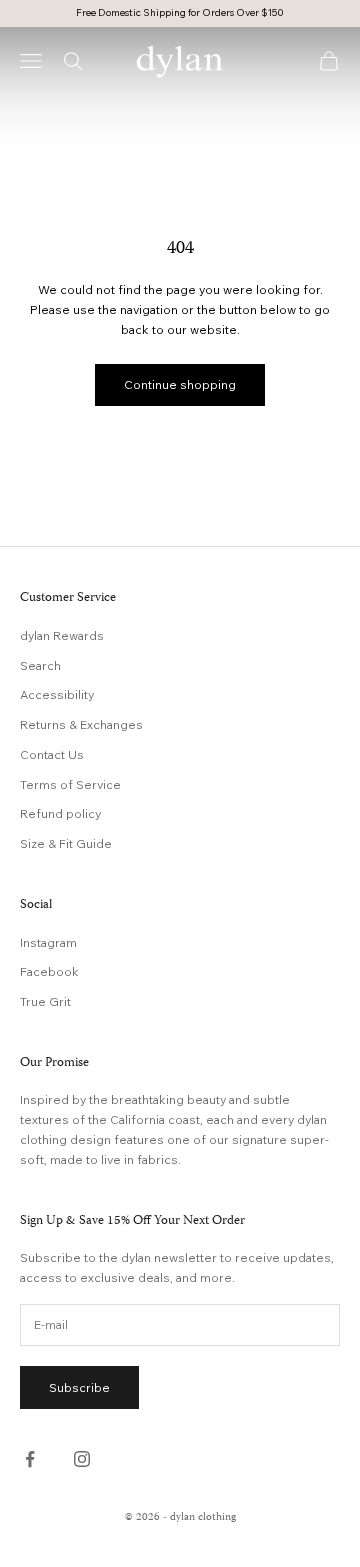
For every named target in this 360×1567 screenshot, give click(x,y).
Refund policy (60, 813)
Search (40, 665)
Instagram (48, 942)
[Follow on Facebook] (30, 1459)
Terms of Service (70, 784)
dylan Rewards (62, 635)
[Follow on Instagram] (82, 1459)
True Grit (45, 1001)
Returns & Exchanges (81, 724)
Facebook (49, 971)
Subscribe (79, 1387)
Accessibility (57, 694)
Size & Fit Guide (66, 843)
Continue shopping (180, 384)
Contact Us (52, 754)
